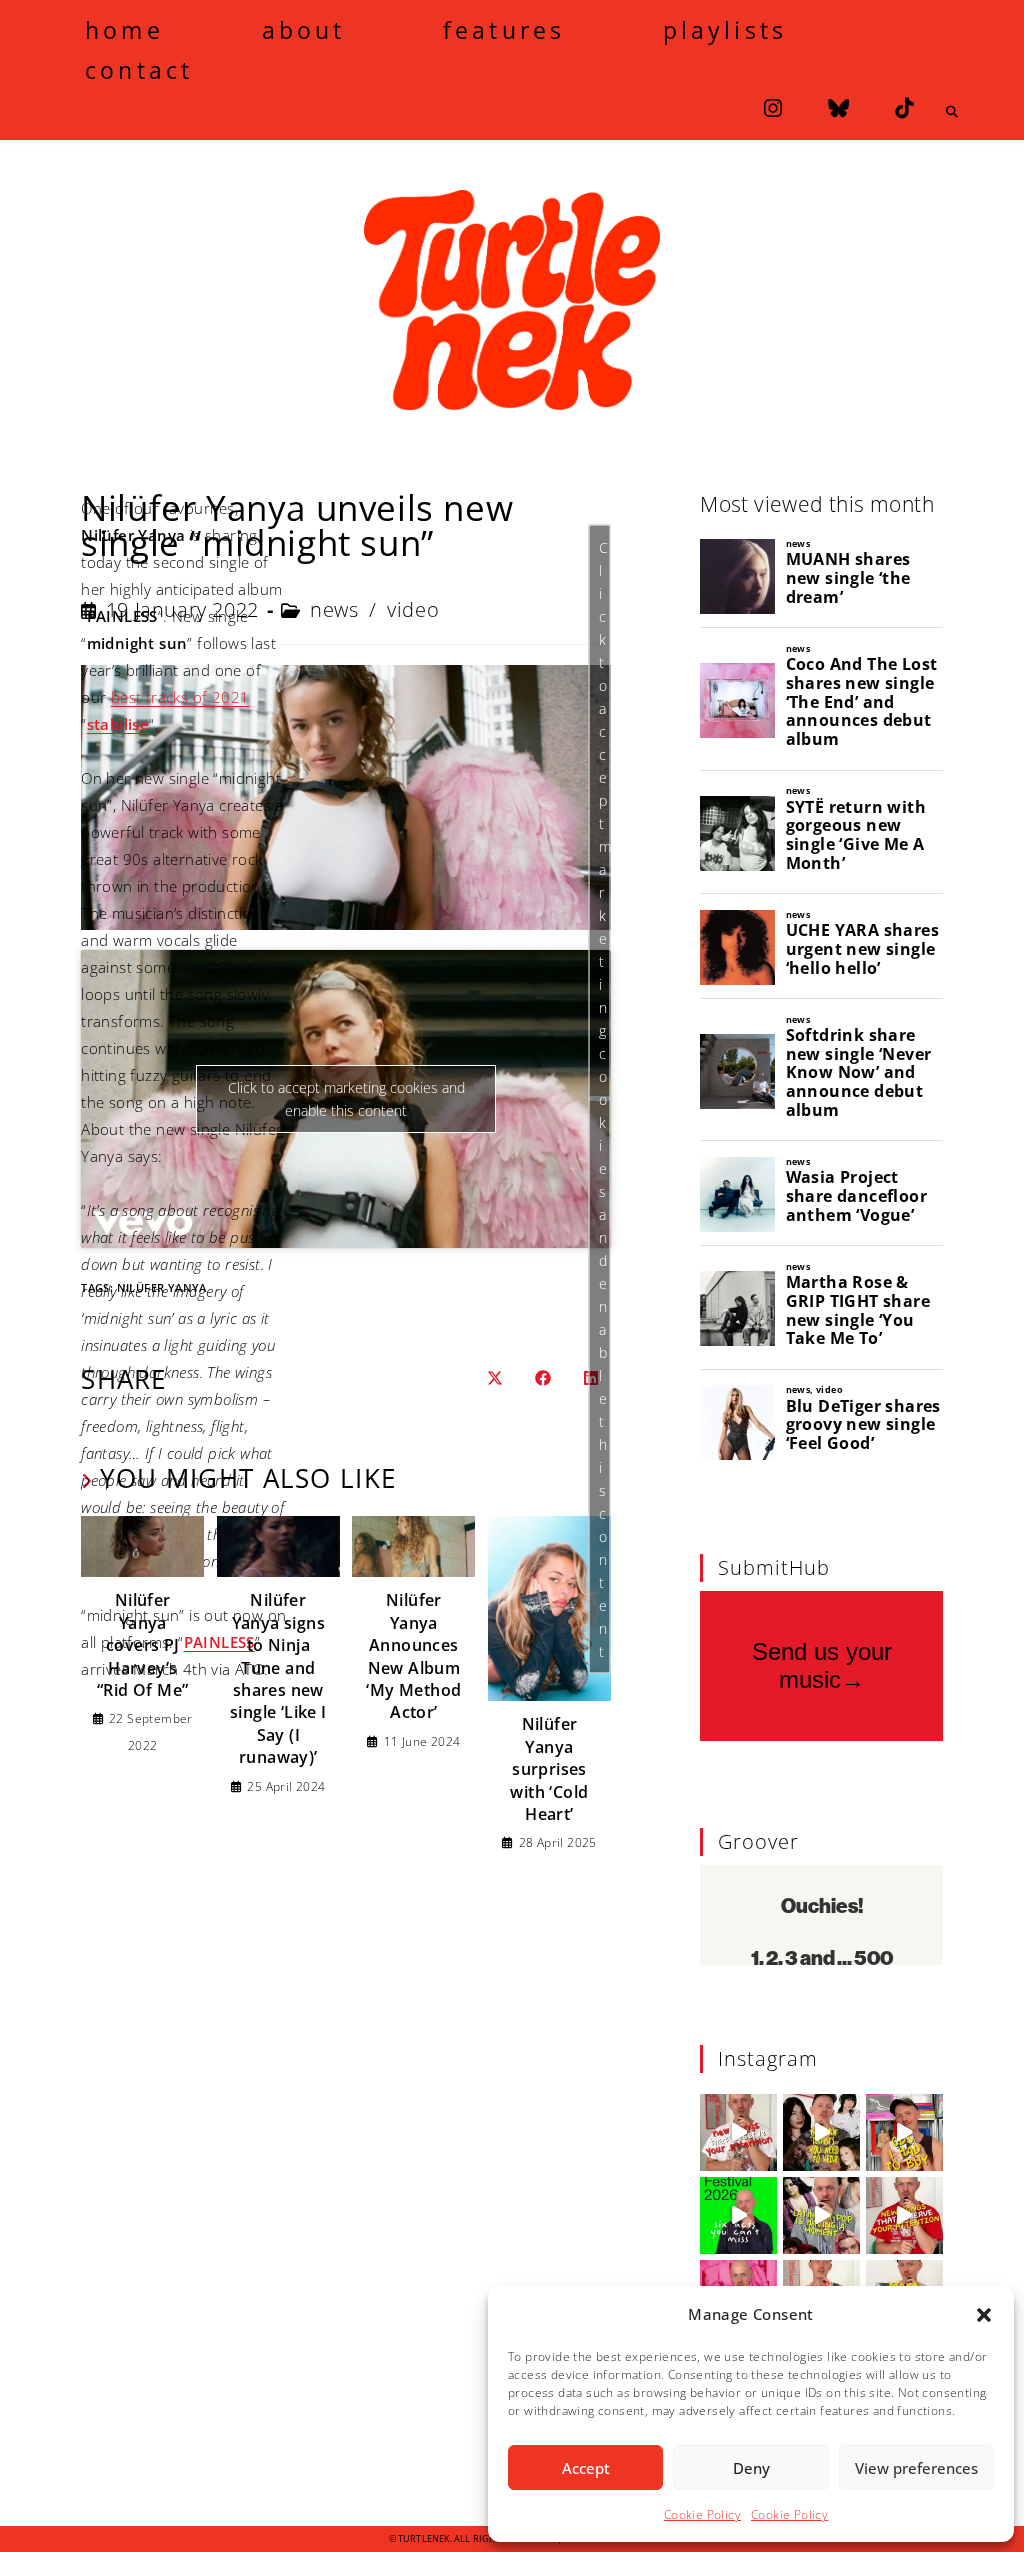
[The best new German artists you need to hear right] (821, 2132)
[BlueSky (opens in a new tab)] (838, 108)
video (413, 609)
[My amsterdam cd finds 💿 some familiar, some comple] (904, 2132)
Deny (751, 2468)
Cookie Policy (702, 2514)
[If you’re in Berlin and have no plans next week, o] (738, 2215)
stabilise (118, 724)
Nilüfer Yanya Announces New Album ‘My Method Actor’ (413, 1656)
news (334, 609)
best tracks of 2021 (180, 697)
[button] (984, 2315)
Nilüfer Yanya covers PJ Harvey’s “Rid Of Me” (142, 1645)
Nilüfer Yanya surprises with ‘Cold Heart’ (549, 1769)
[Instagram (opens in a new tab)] (773, 108)
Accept (586, 2468)
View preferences (916, 2468)
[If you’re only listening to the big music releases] (738, 2132)
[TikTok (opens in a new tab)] (904, 108)
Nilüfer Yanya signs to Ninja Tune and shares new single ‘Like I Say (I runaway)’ (278, 1678)
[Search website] (952, 112)
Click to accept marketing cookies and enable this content (605, 1098)
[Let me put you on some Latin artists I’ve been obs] (821, 2215)
